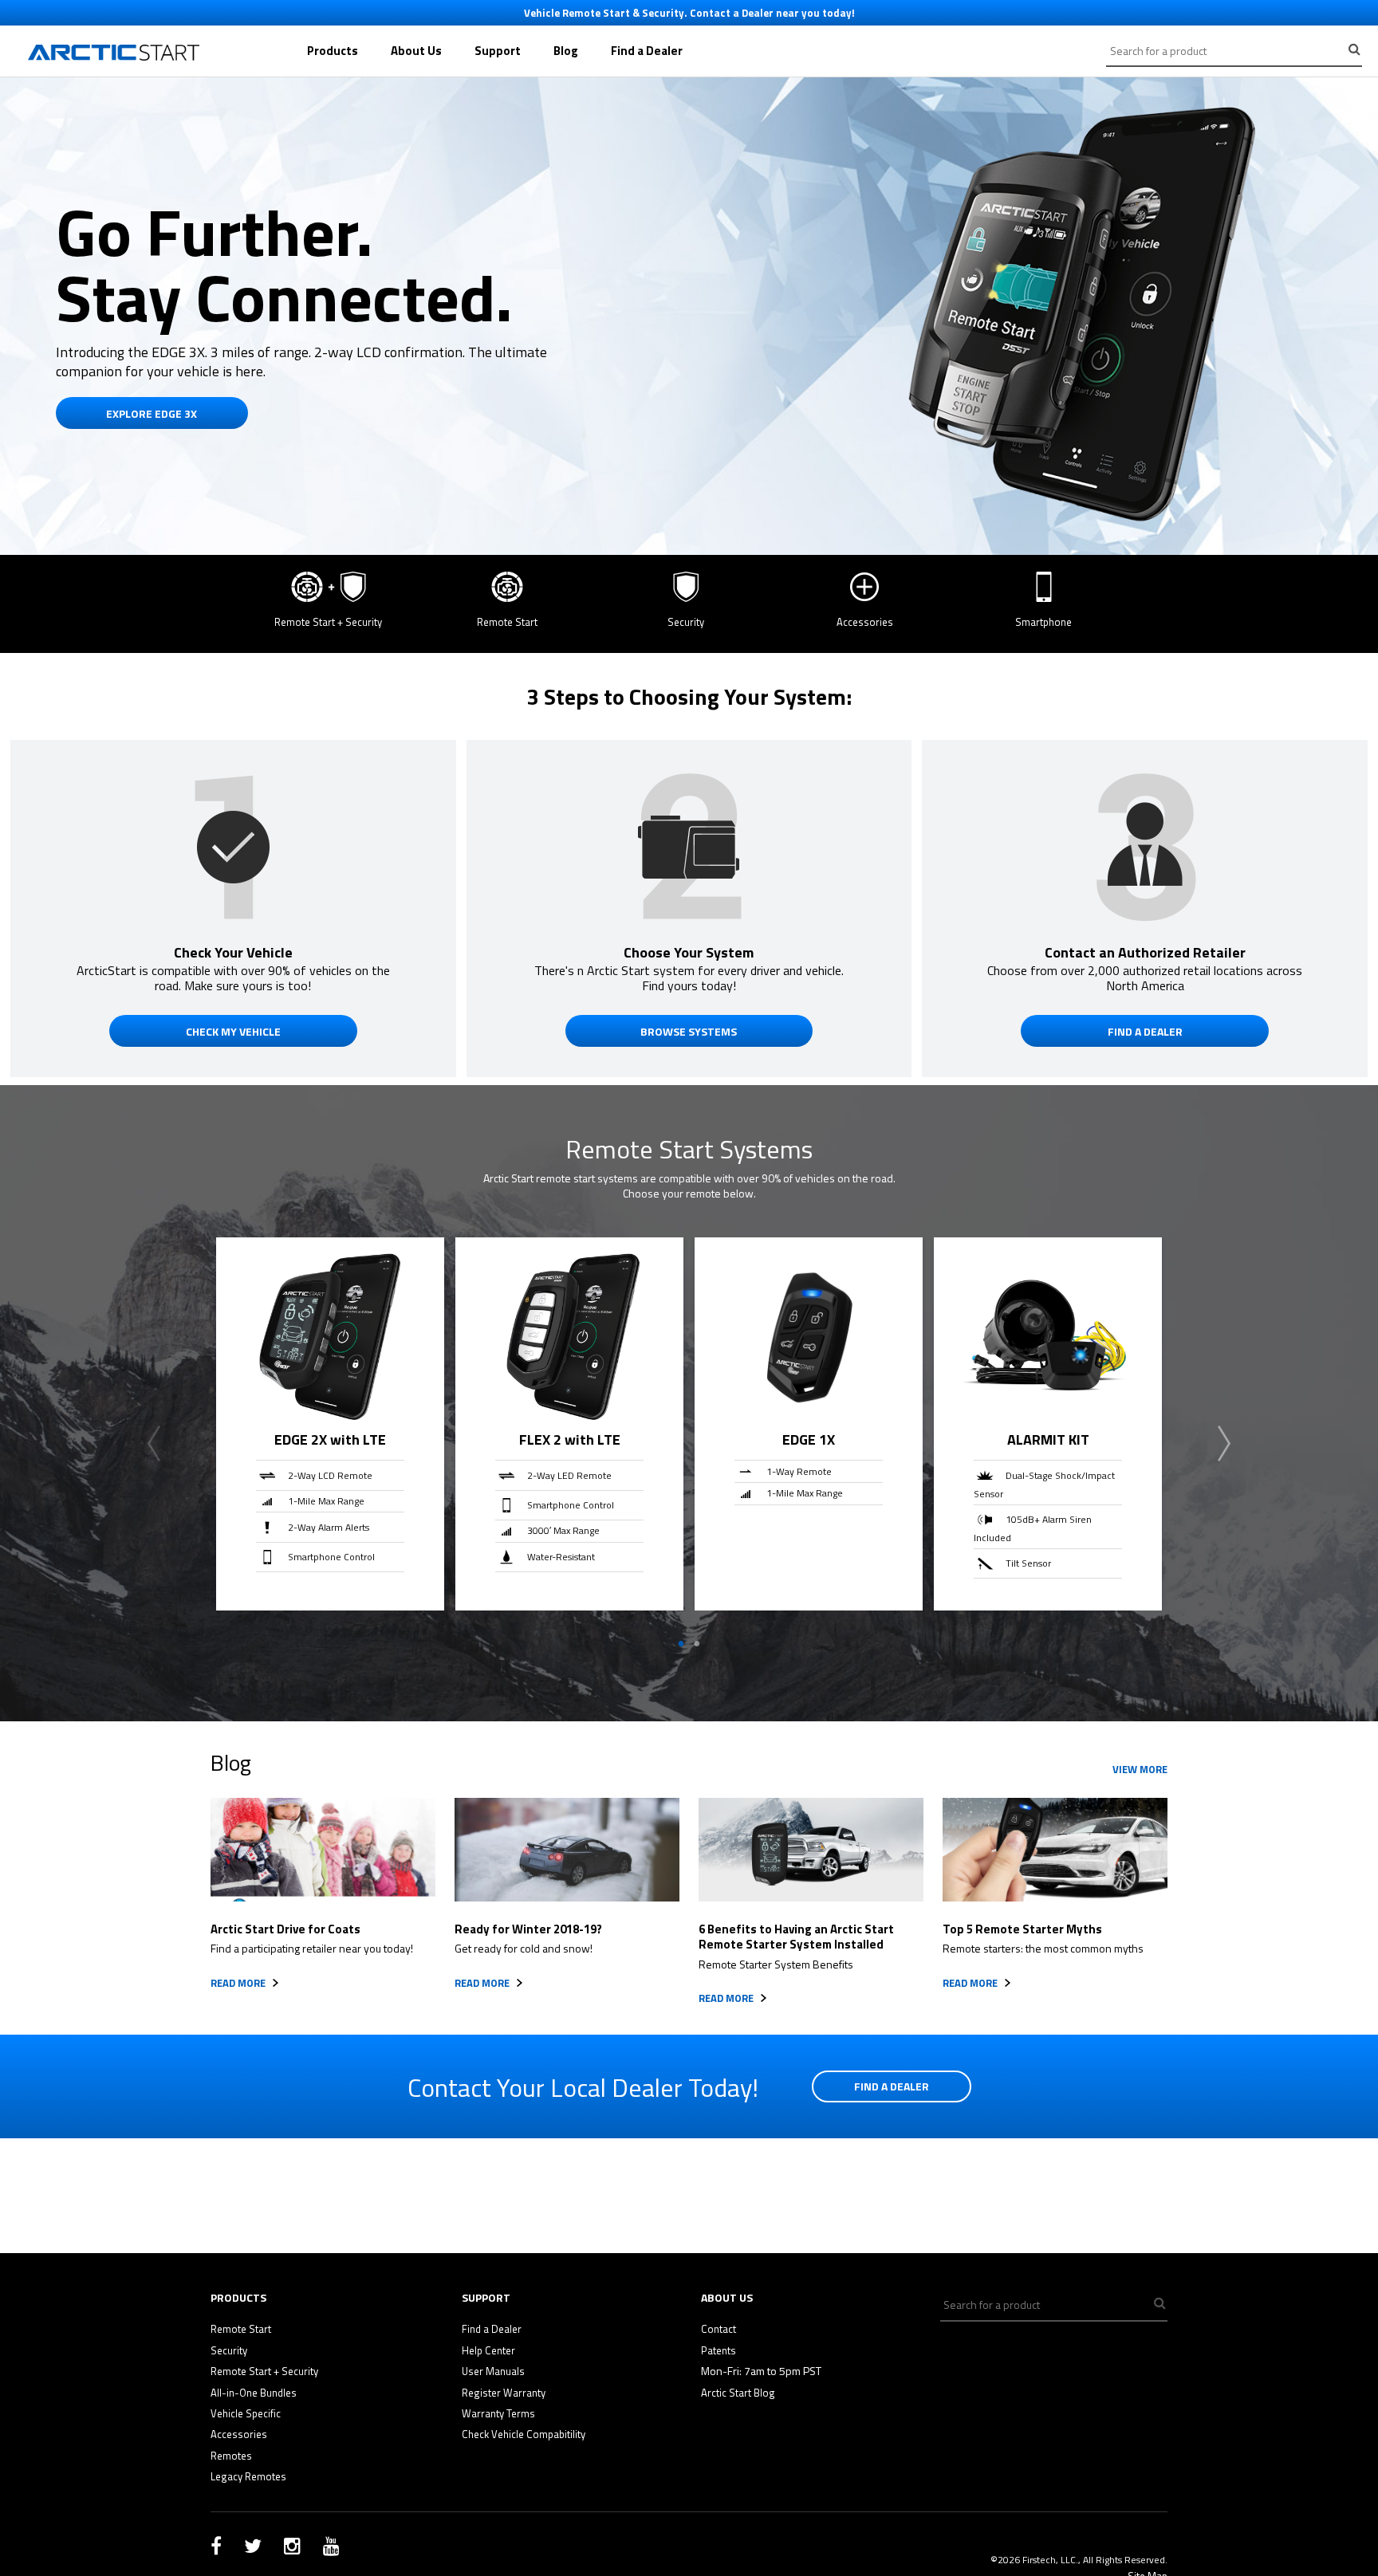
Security (229, 2350)
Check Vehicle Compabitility (524, 2434)
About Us (416, 51)
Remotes (231, 2456)
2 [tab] (697, 1644)
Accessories (239, 2434)
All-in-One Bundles (254, 2393)
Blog (566, 51)
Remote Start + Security (264, 2371)
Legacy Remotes (248, 2476)
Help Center (488, 2350)
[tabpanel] (330, 1424)
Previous (154, 1444)
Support (498, 51)
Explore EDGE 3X (152, 413)
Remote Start (241, 2329)
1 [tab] (681, 1644)
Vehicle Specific (246, 2413)
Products (333, 51)
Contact (719, 2329)
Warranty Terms (498, 2413)
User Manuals (493, 2371)
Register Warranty (504, 2393)
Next (1224, 1444)
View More (1140, 1769)
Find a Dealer (647, 51)
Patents (719, 2350)
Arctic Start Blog (738, 2393)
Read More (238, 1983)
